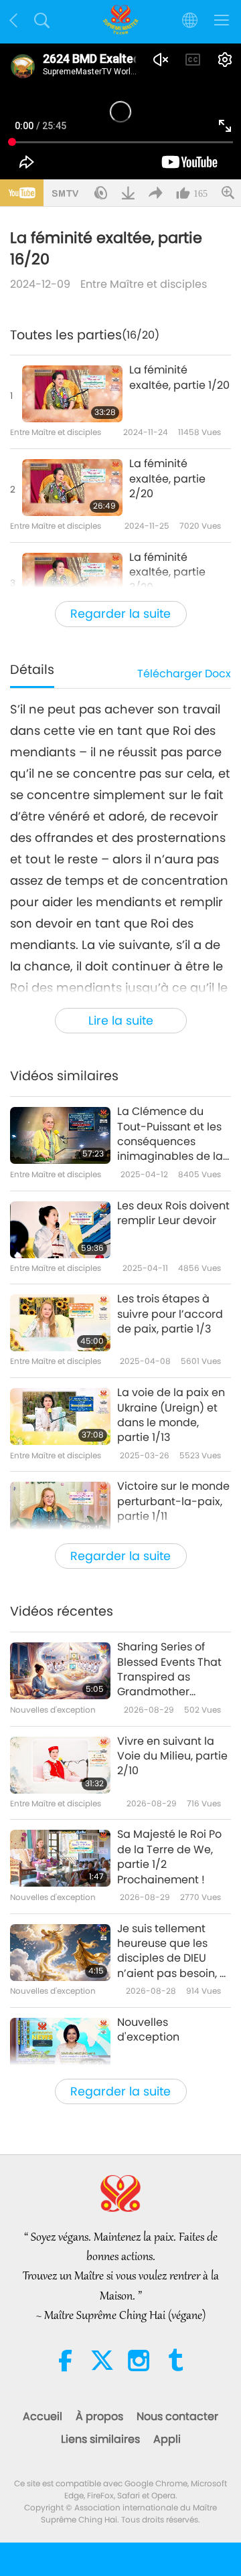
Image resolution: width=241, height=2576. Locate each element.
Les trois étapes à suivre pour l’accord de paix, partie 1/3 (170, 1314)
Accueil (43, 2416)
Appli (167, 2439)
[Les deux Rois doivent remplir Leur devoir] (60, 1230)
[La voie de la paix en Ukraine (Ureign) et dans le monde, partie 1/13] (60, 1416)
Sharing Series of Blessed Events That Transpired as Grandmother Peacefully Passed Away (169, 1670)
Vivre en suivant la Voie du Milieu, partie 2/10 (172, 1756)
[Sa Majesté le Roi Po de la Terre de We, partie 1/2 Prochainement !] (60, 1858)
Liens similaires (100, 2439)
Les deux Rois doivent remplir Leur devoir (173, 1213)
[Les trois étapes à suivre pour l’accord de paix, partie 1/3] (60, 1323)
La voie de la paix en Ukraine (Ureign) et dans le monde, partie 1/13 (171, 1415)
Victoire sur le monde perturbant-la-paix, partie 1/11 (173, 1501)
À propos (99, 2416)
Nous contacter (177, 2416)
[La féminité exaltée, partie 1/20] (72, 394)
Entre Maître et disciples (144, 284)
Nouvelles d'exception (148, 2030)
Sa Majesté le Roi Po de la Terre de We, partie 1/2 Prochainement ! (169, 1857)
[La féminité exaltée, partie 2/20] (72, 488)
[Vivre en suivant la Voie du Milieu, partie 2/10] (60, 1765)
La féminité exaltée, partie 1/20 (179, 377)
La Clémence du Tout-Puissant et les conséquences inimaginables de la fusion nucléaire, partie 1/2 (170, 1134)
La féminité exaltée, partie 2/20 (167, 479)
